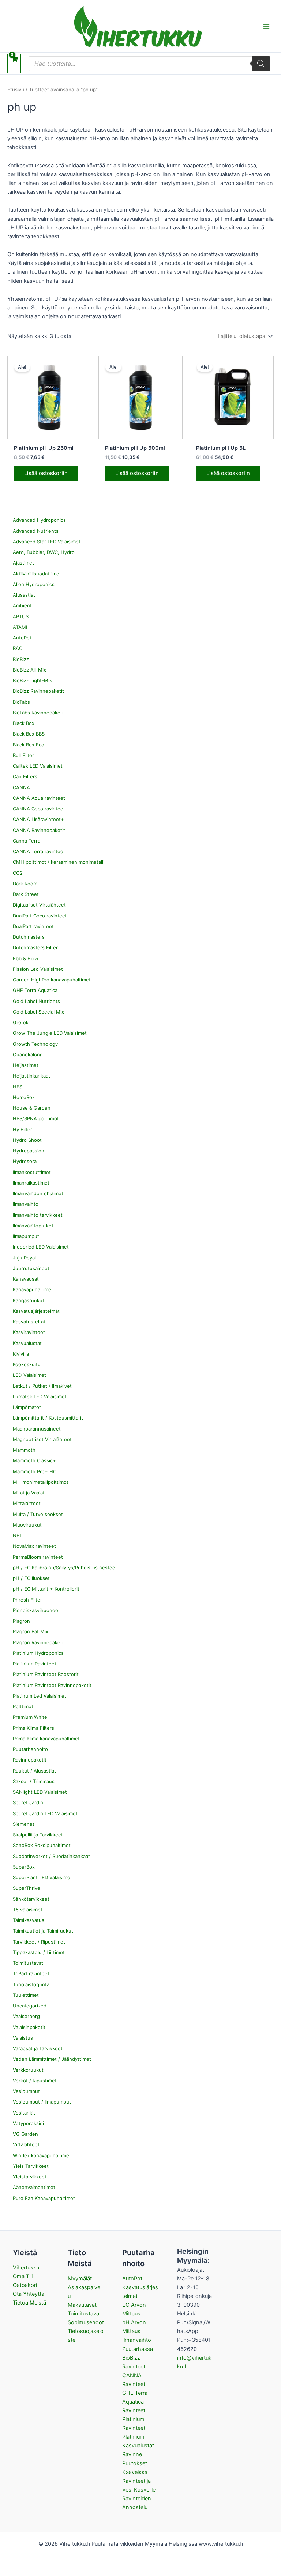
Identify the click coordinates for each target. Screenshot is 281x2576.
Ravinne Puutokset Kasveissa (135, 2463)
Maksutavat (82, 2305)
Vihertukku (26, 2268)
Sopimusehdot (86, 2322)
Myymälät (80, 2279)
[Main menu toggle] (266, 26)
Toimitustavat (84, 2314)
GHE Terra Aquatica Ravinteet (135, 2402)
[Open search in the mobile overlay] (149, 64)
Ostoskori (25, 2285)
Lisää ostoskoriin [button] (46, 473)
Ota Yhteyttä (29, 2294)
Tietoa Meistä (29, 2303)
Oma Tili (23, 2276)
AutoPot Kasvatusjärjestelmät (140, 2287)
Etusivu (16, 90)
